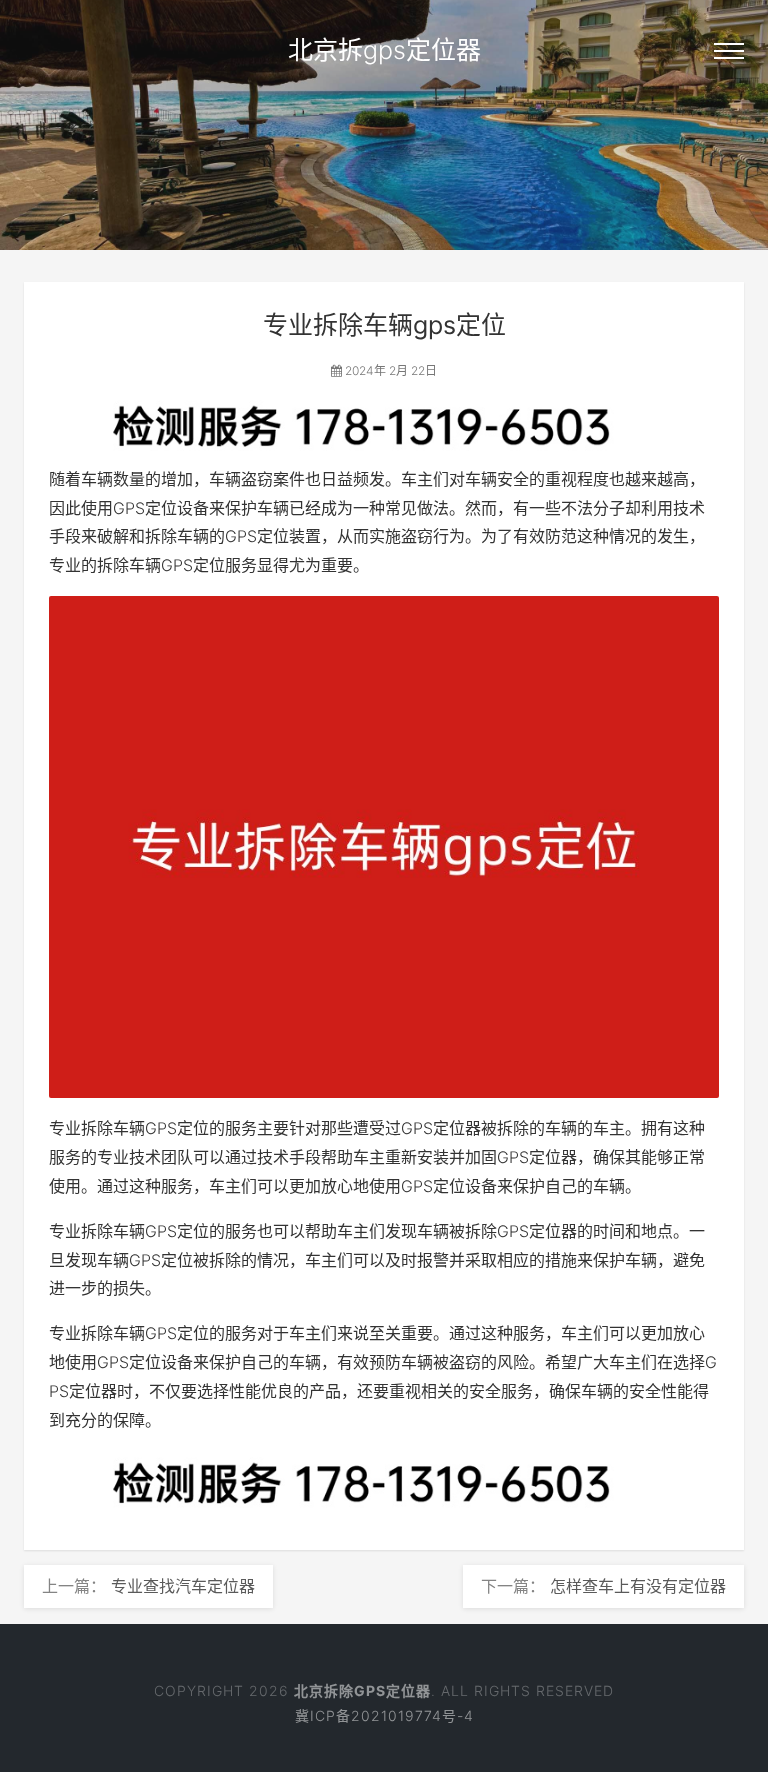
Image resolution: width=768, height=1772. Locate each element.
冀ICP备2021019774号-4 (384, 1715)
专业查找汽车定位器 (183, 1586)
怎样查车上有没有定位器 (638, 1586)
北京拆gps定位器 (384, 50)
